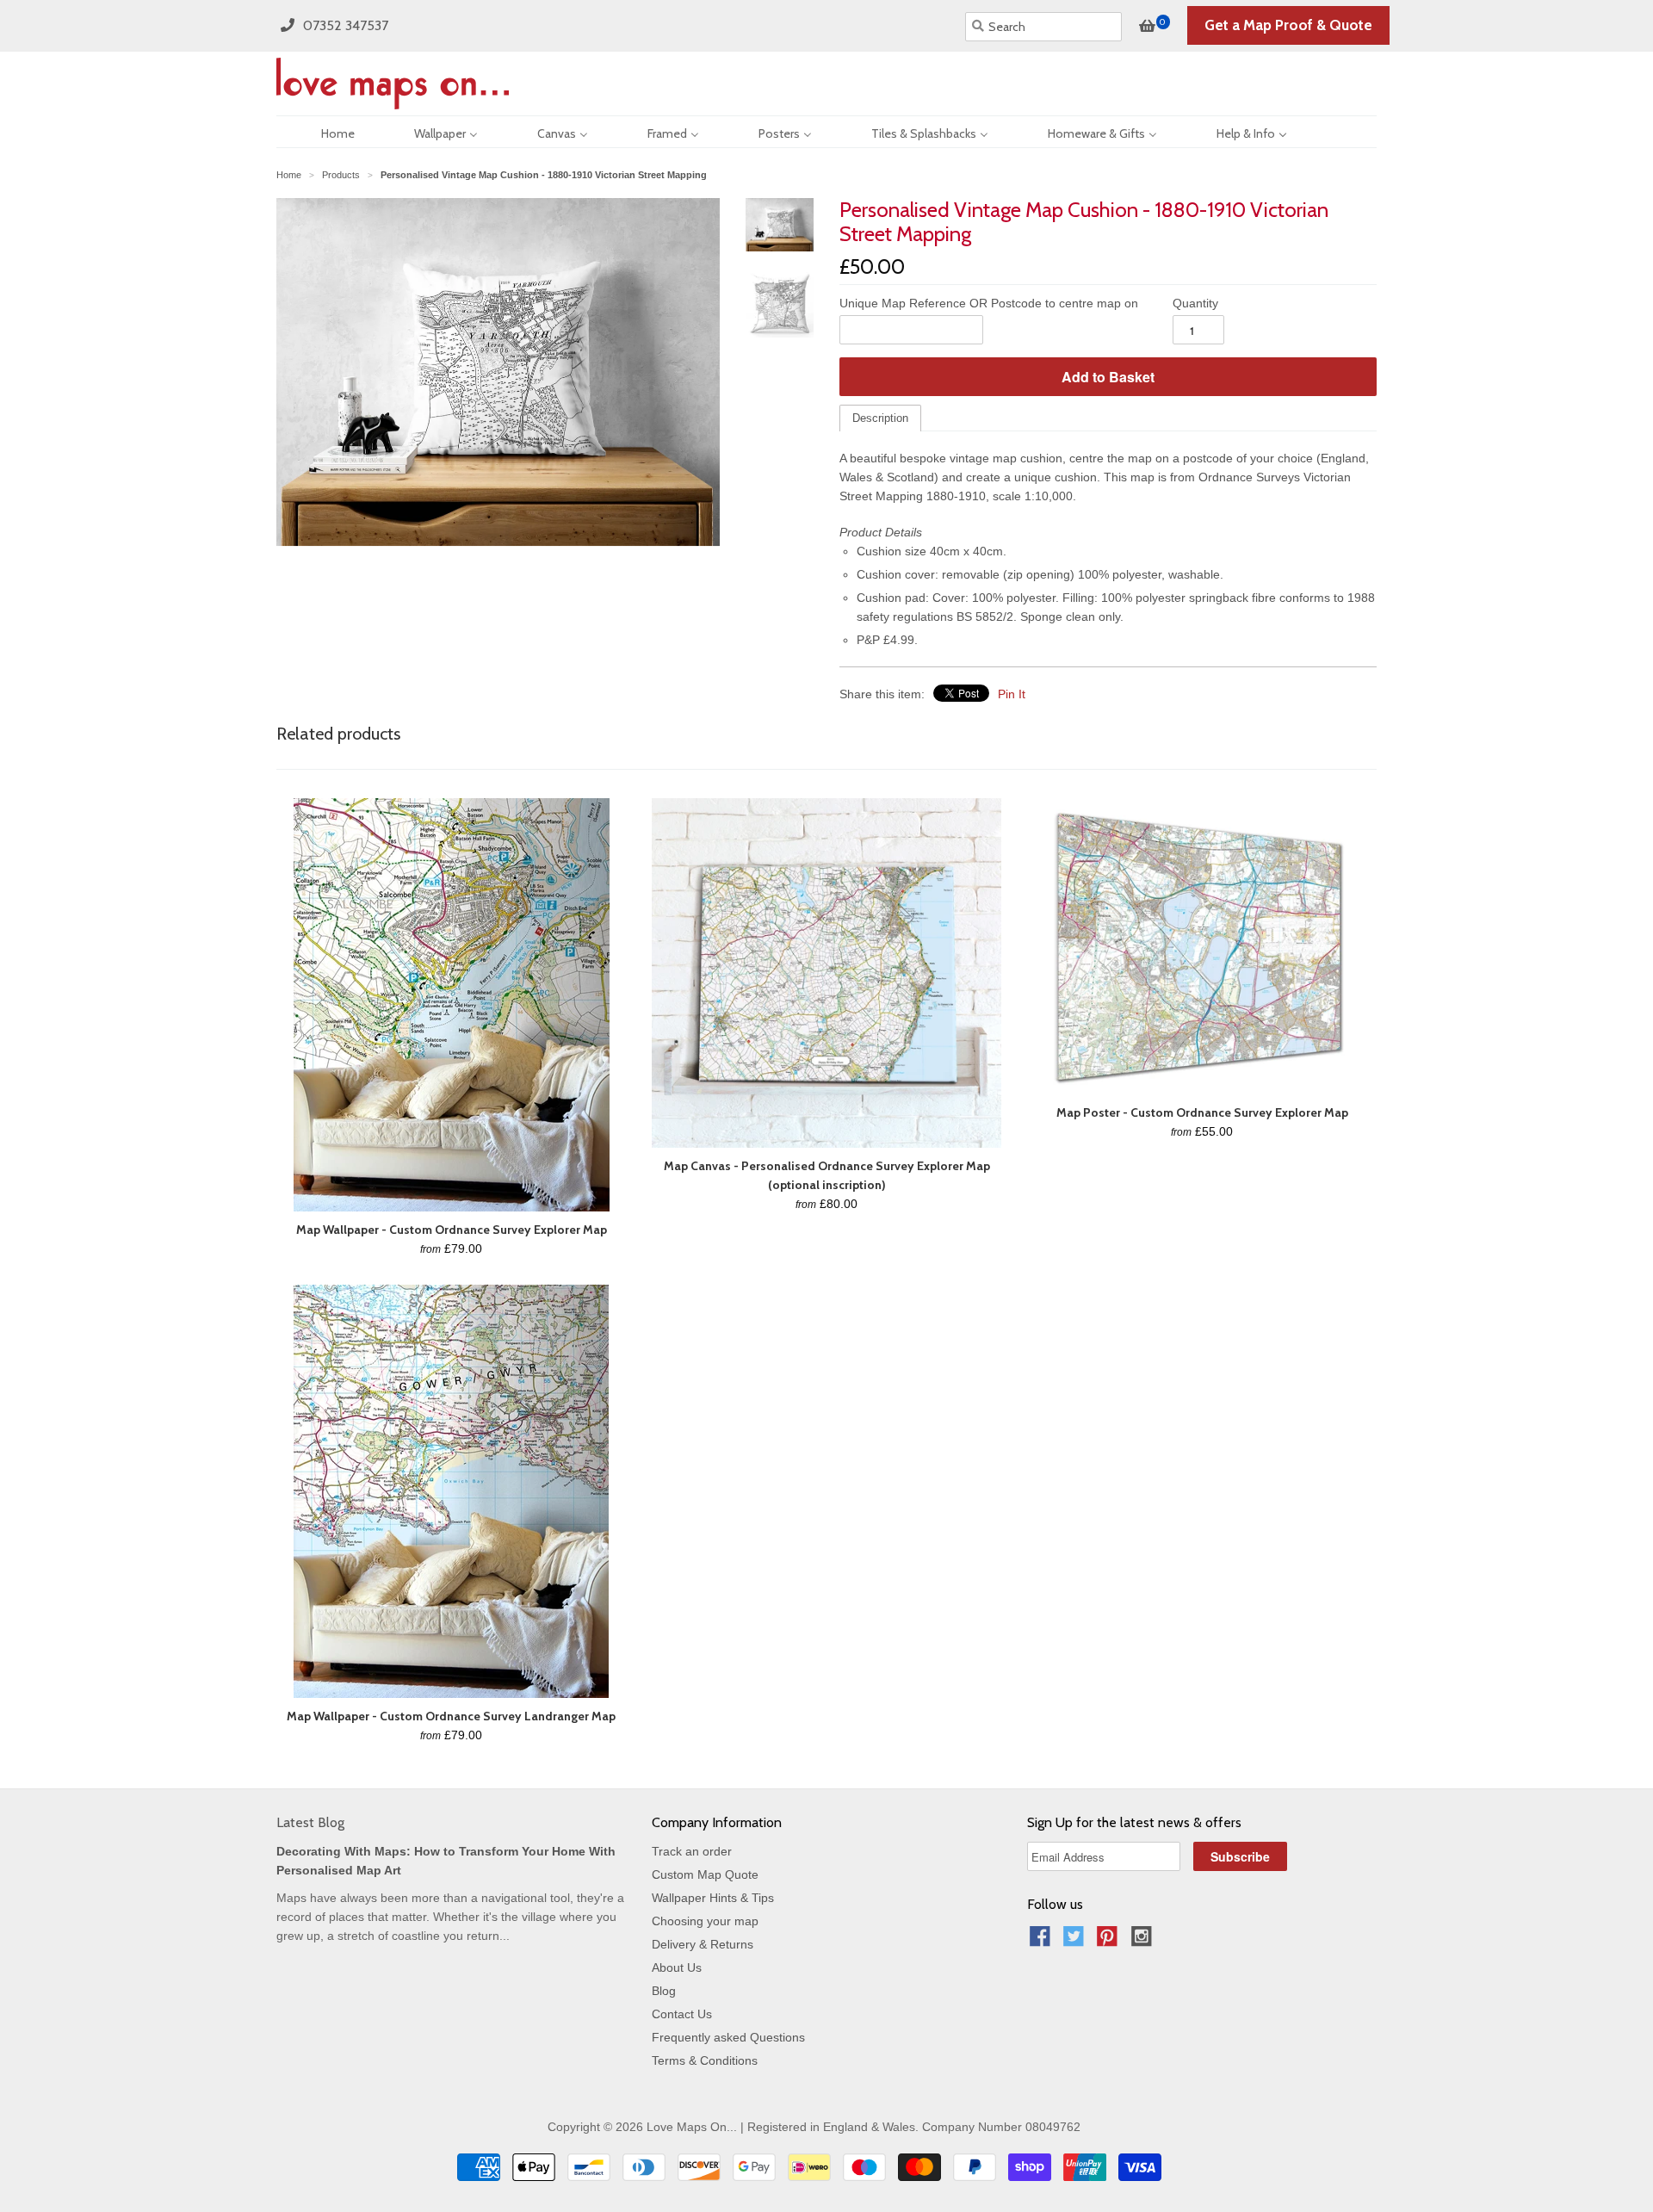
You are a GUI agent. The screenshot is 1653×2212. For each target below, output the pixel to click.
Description (880, 418)
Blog (664, 1991)
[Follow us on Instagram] (1144, 1941)
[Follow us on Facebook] (1043, 1941)
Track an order (692, 1851)
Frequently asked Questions (728, 2037)
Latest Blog (310, 1822)
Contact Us (682, 2014)
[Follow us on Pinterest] (1110, 1941)
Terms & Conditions (705, 2060)
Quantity (1195, 303)
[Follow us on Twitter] (1076, 1941)
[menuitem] (323, 132)
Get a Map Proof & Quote (1288, 25)
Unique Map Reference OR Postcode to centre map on (989, 303)
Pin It (1012, 694)
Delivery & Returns (703, 1944)
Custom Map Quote (705, 1874)
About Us (677, 1967)
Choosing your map (705, 1921)
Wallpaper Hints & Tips (713, 1898)
